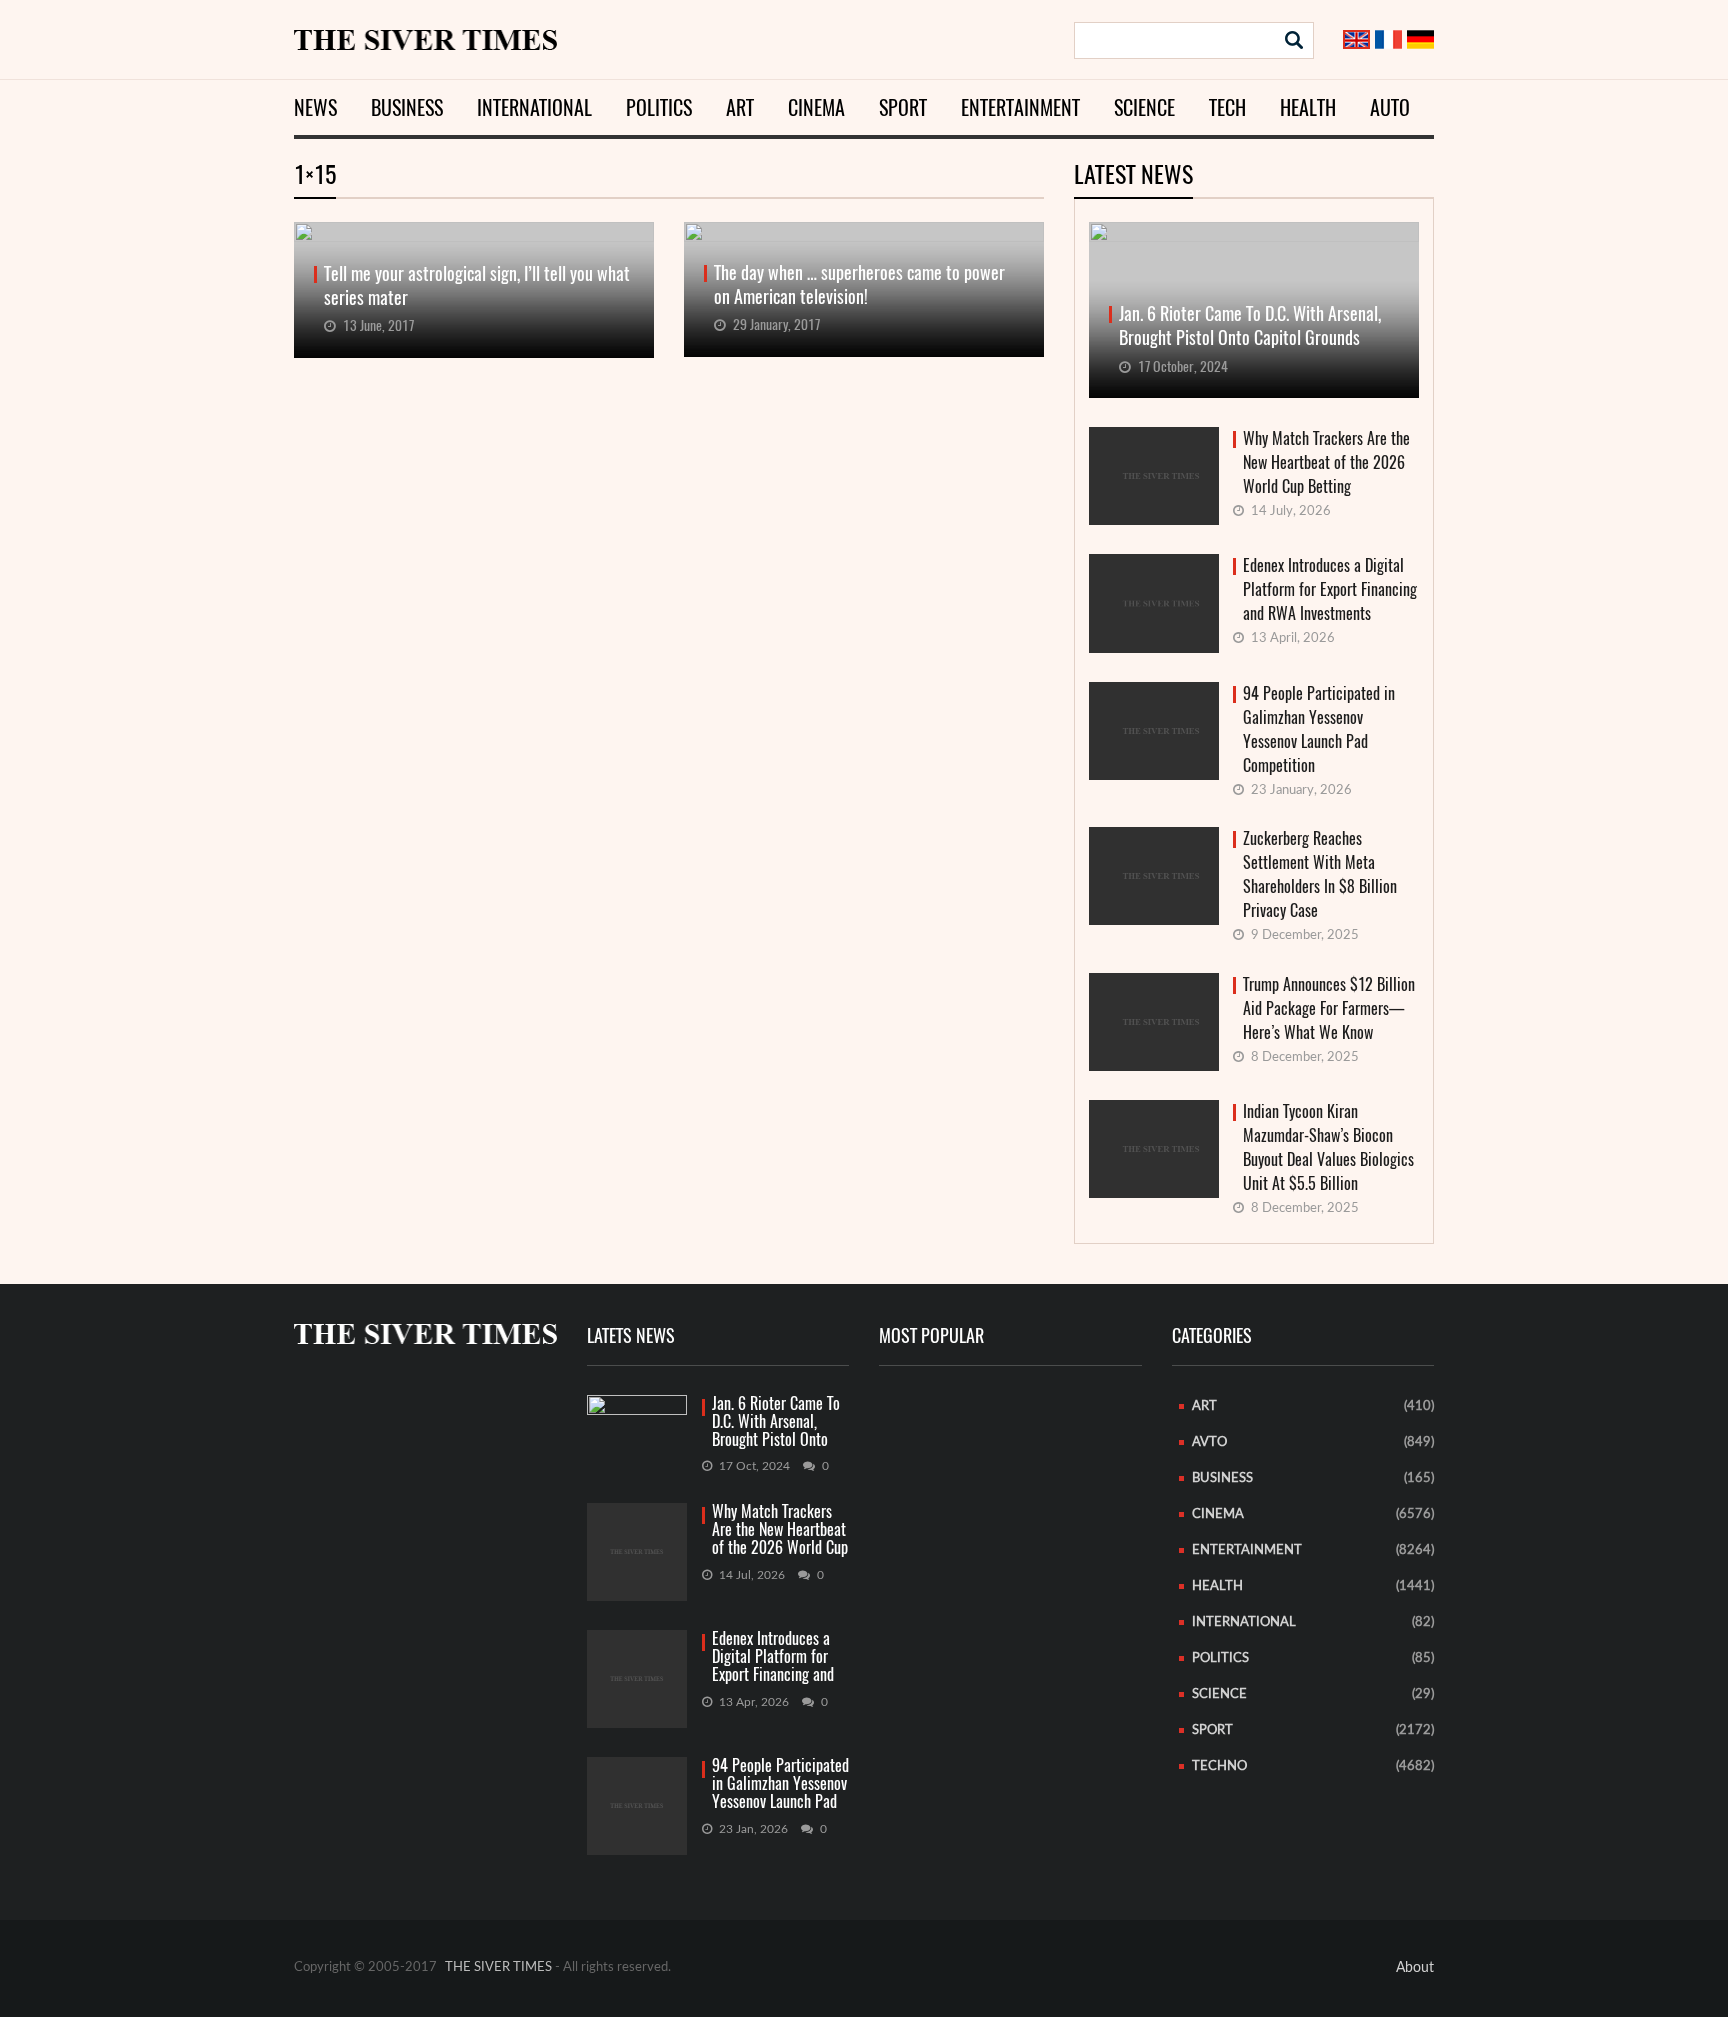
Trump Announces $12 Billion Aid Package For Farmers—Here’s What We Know (1329, 1008)
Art (740, 107)
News (315, 107)
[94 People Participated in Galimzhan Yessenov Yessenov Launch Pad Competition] (637, 1806)
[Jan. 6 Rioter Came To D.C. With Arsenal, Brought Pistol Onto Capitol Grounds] (637, 1422)
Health (1308, 107)
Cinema (816, 107)
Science (1144, 107)
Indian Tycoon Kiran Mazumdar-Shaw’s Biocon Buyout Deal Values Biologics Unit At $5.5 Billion (1328, 1147)
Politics (659, 107)
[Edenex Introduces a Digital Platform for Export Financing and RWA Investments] (637, 1679)
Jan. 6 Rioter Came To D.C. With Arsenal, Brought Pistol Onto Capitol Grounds (776, 1422)
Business (407, 107)
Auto (1390, 107)
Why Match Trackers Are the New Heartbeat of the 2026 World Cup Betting (1326, 462)
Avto (1209, 1442)
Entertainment (1020, 107)
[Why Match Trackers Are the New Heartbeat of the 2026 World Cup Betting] (637, 1552)
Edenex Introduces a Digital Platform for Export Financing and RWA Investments (1330, 589)
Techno (1219, 1766)
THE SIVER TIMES (498, 1967)
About (1415, 1968)
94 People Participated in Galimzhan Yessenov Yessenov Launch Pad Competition (1319, 729)
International (534, 107)
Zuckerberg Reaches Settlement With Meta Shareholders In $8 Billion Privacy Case (1320, 874)
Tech (1227, 107)
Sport (903, 107)
